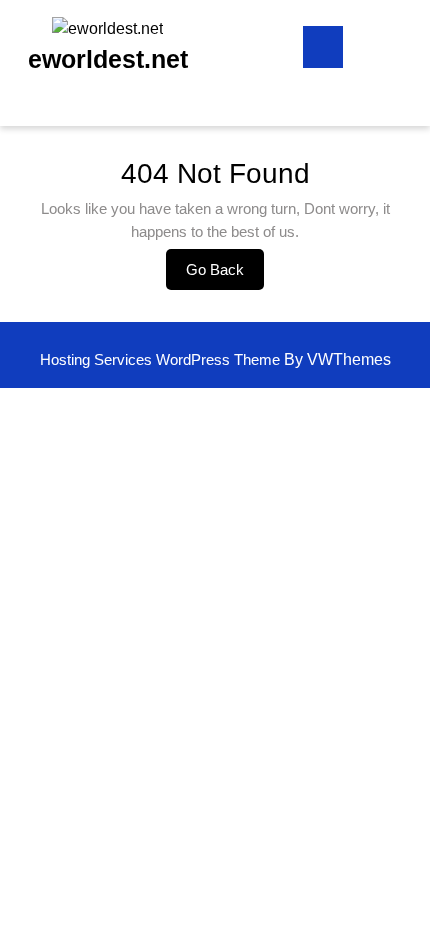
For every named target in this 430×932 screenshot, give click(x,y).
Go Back (225, 275)
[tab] (323, 47)
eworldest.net (108, 59)
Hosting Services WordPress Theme (162, 359)
